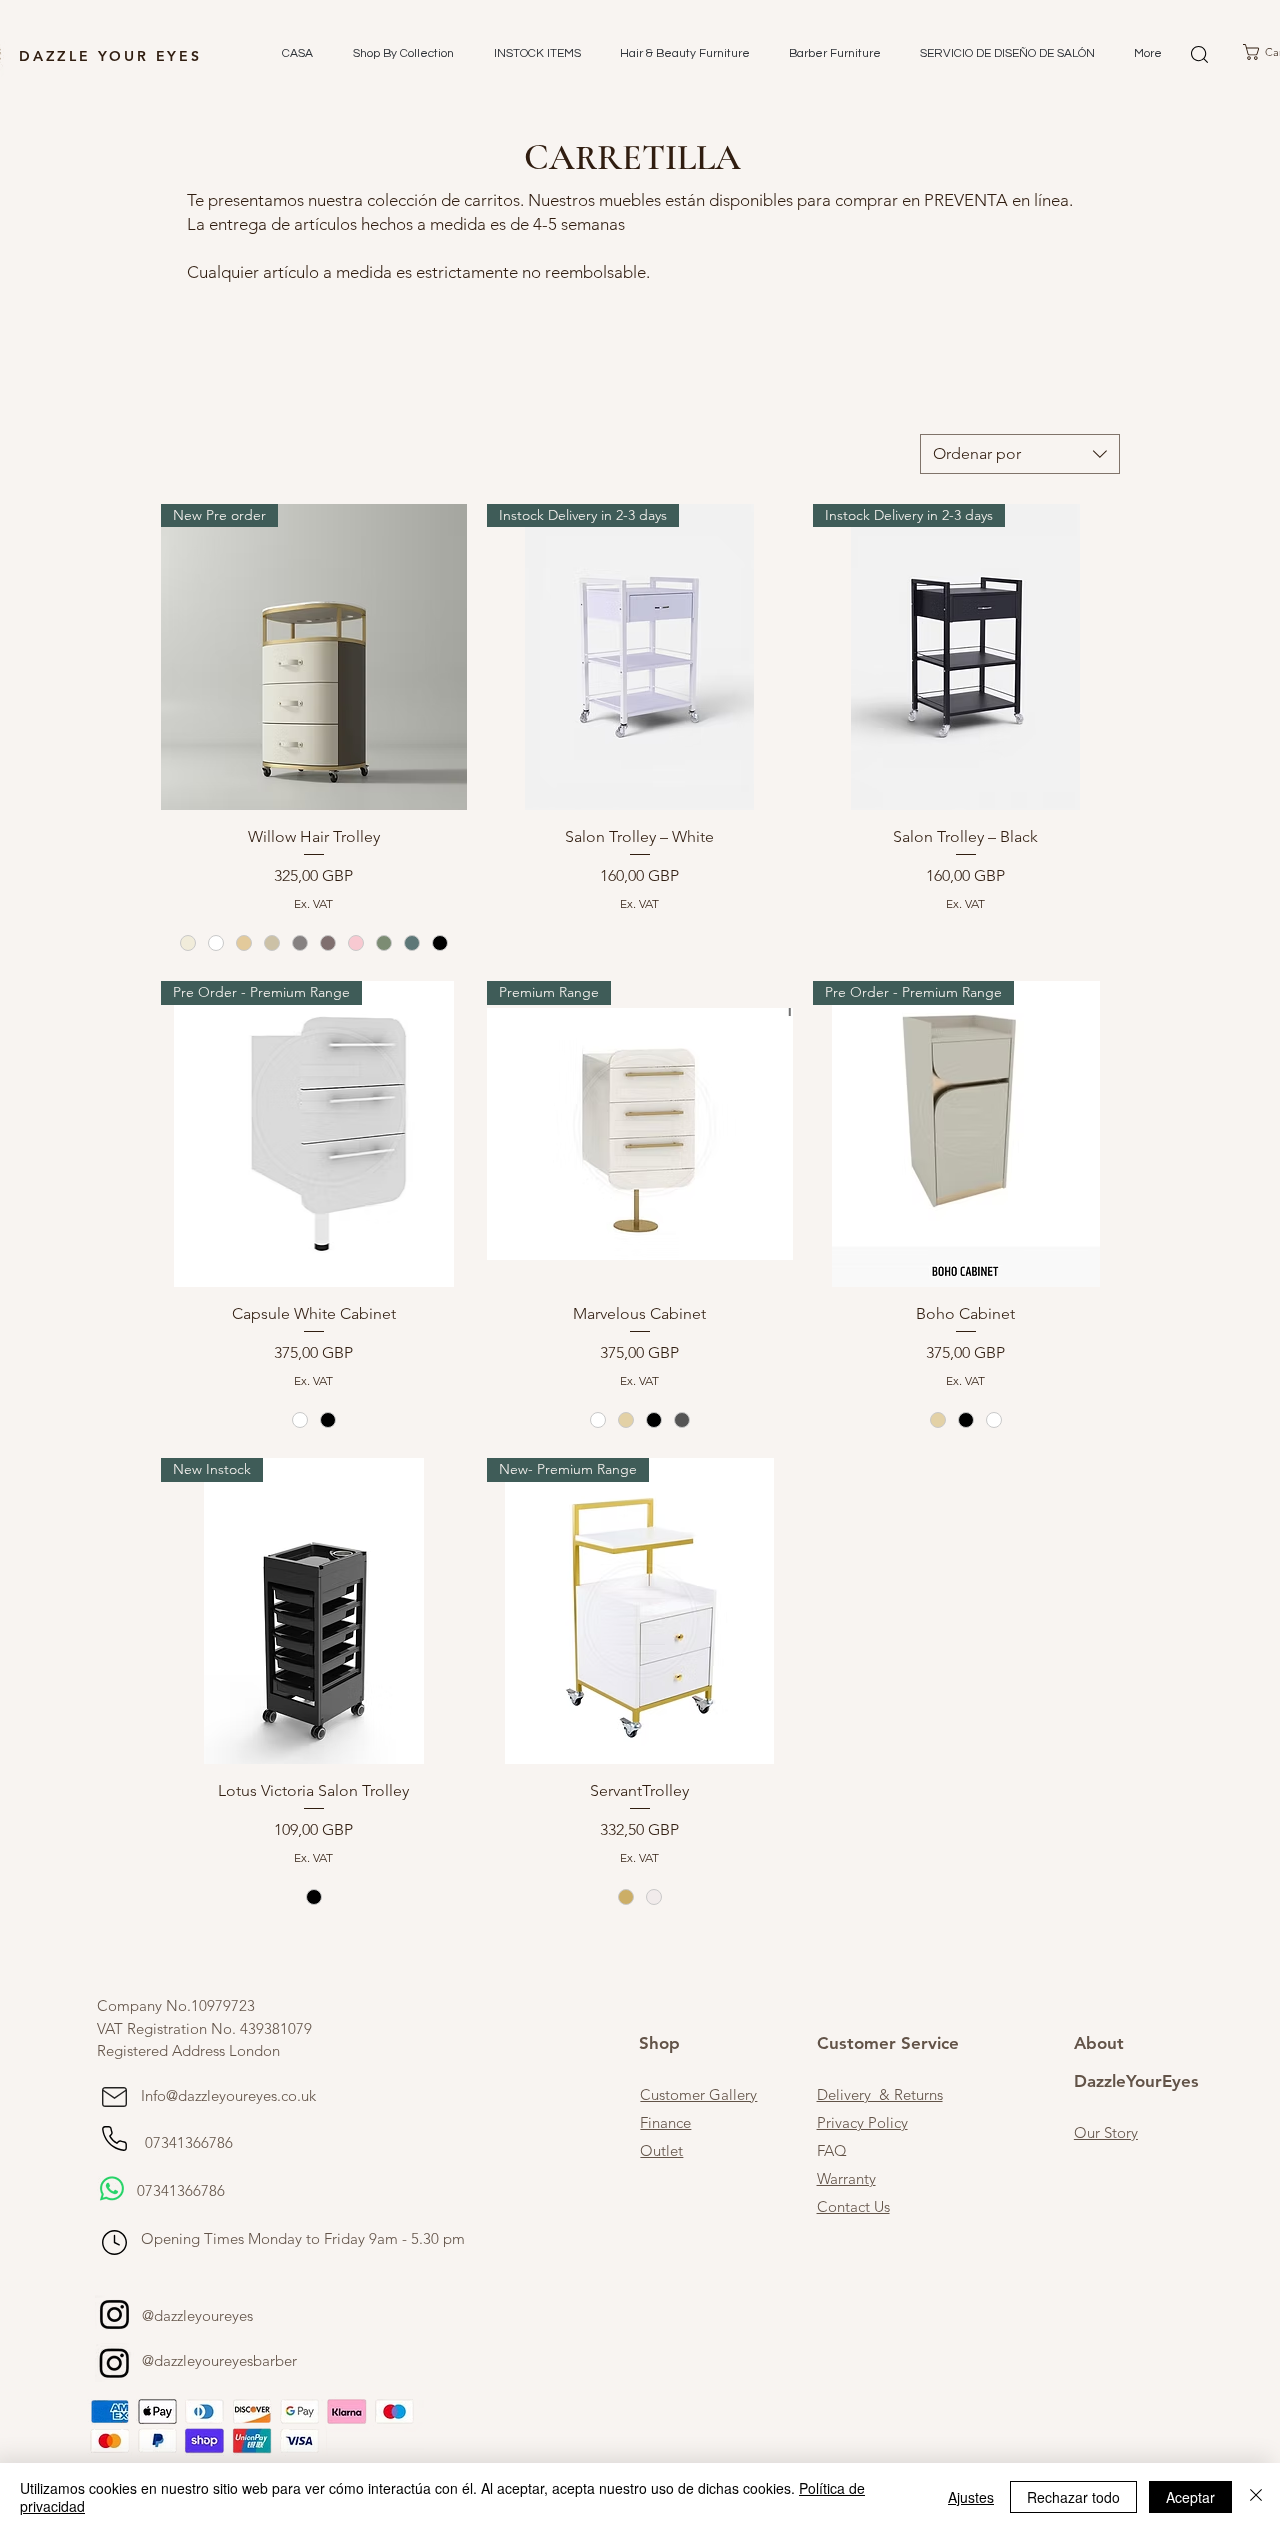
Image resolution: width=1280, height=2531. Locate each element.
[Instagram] (114, 2314)
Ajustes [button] (971, 2497)
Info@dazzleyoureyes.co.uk (228, 2095)
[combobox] (1020, 454)
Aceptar (1190, 2497)
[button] (398, 54)
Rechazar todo (1073, 2497)
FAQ (832, 2150)
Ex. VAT (313, 903)
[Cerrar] (1256, 2497)
